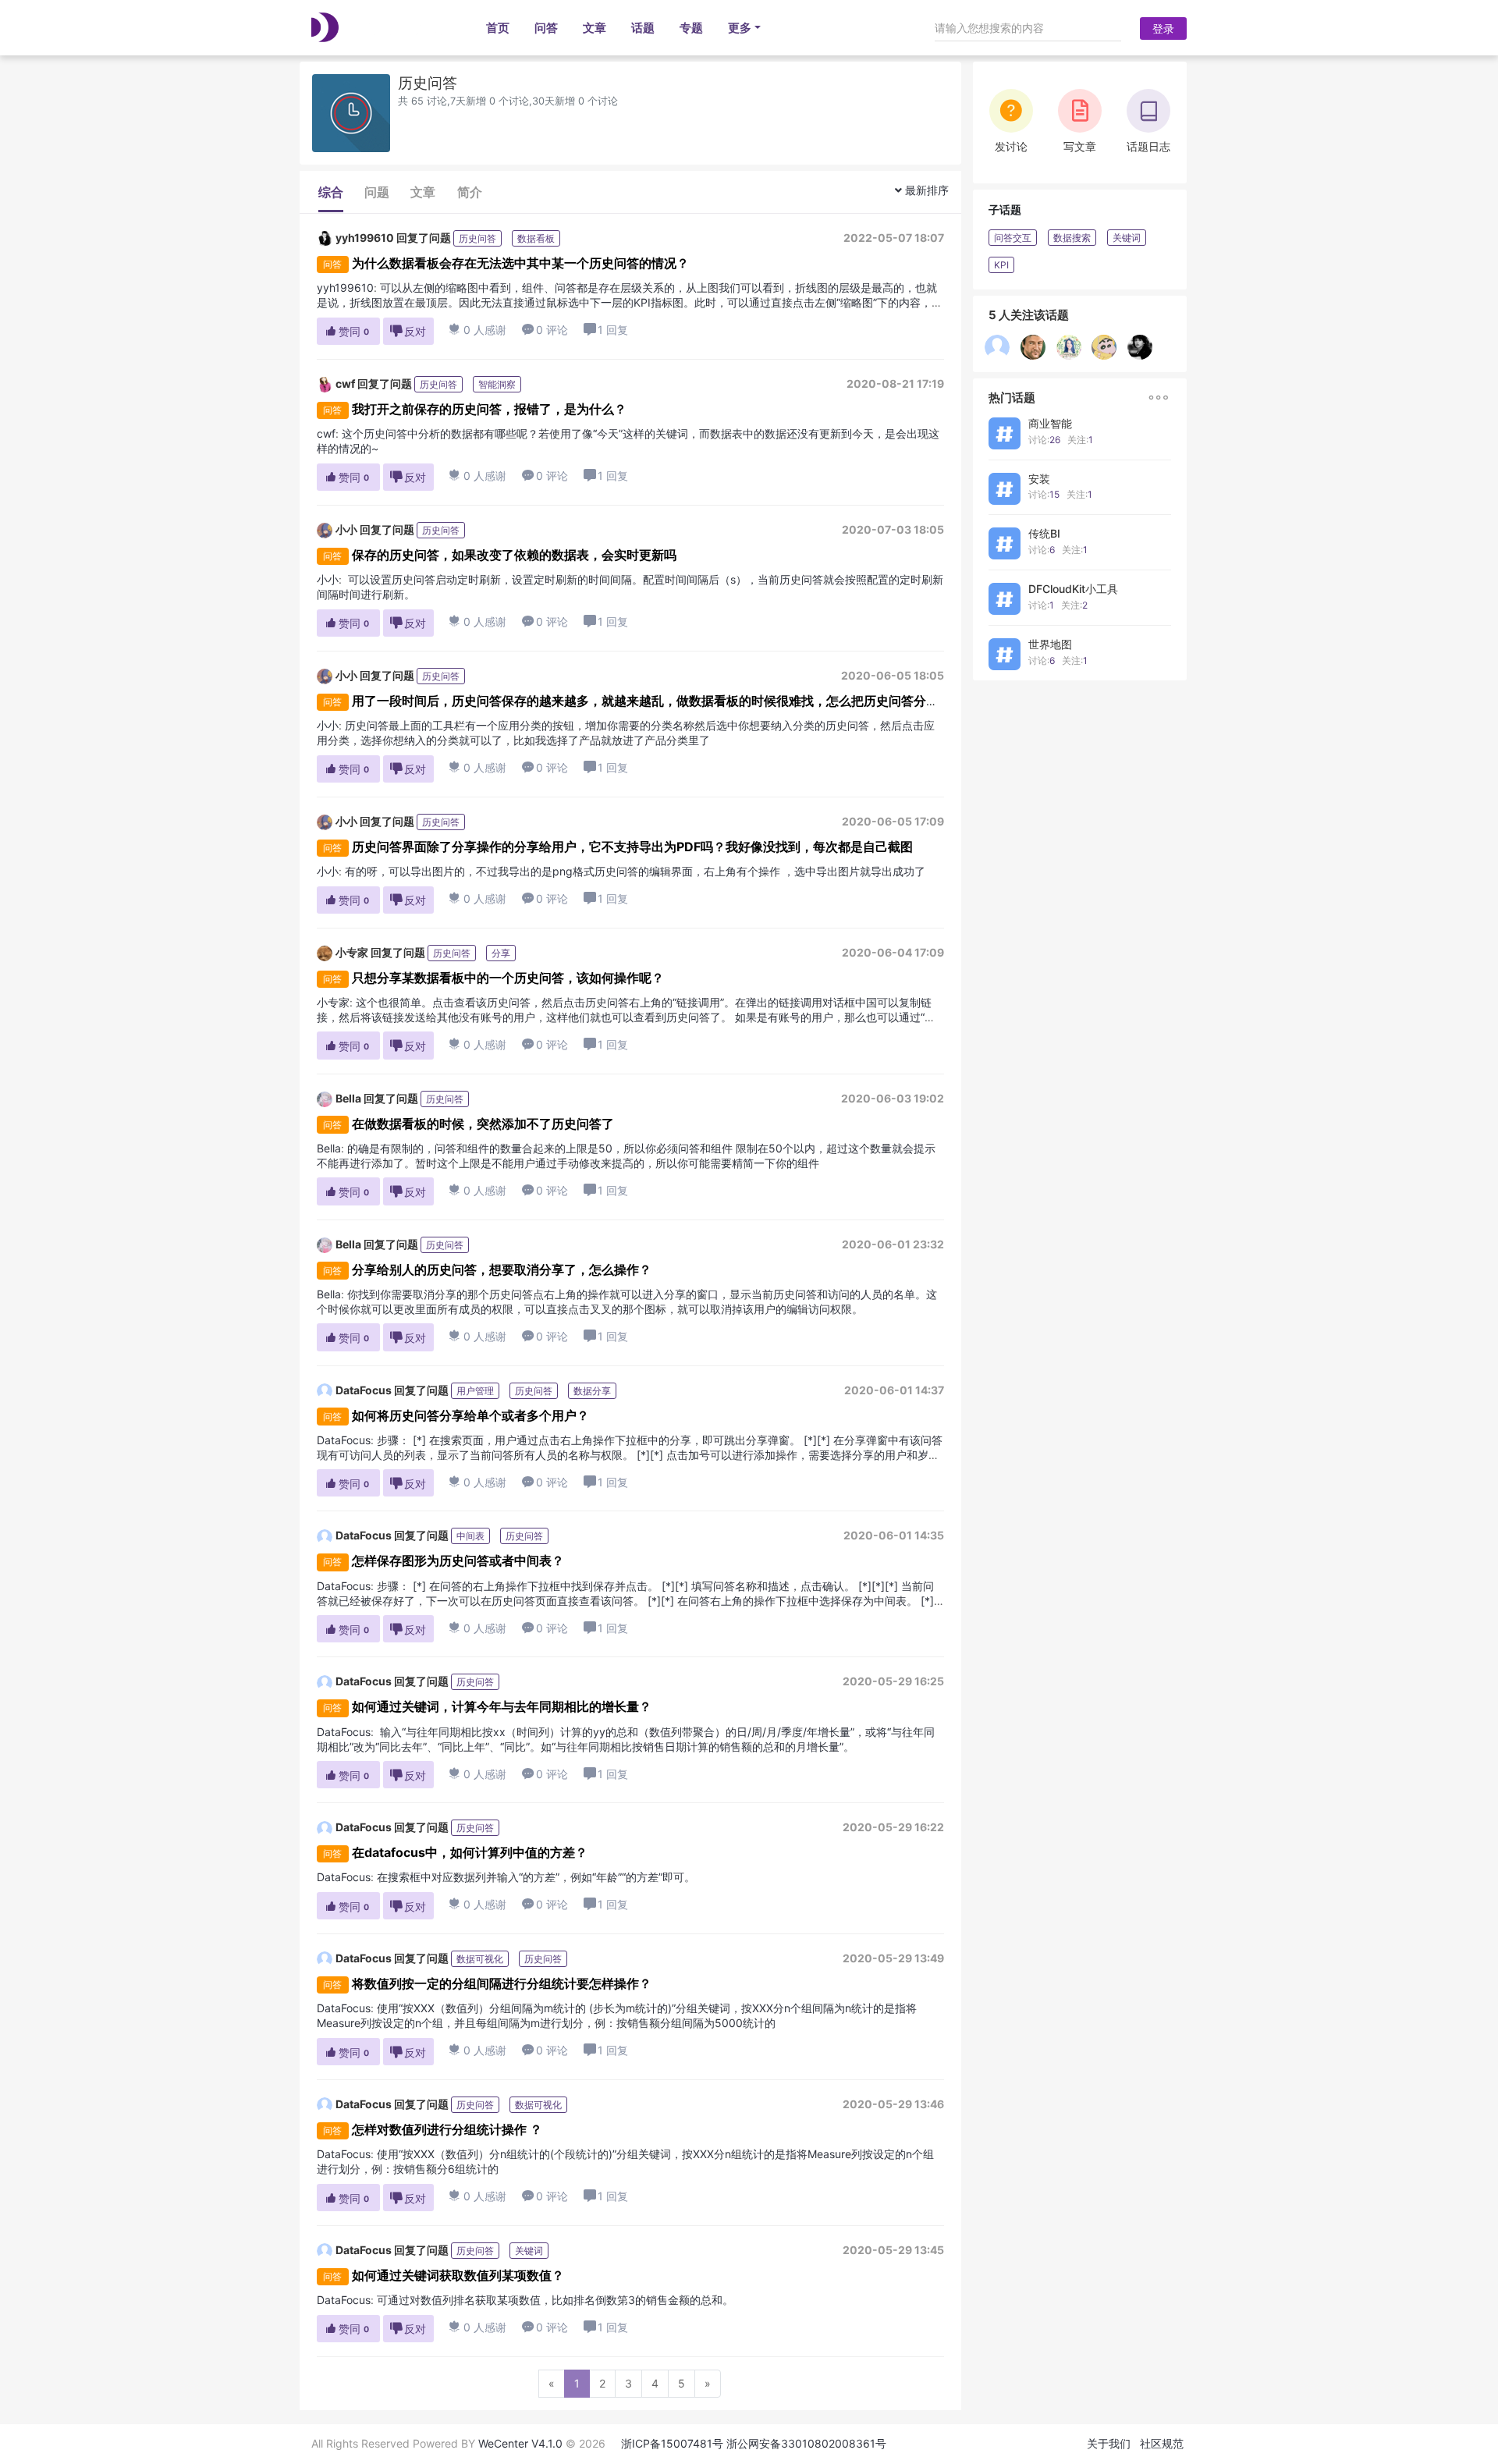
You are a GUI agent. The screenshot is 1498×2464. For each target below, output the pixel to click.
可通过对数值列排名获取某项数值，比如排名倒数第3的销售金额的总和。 (555, 2300)
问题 (377, 192)
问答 (546, 28)
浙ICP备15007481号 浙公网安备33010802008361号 (754, 2443)
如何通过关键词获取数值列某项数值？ (458, 2275)
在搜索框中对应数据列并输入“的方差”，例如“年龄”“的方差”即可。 (536, 1877)
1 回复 (613, 330)
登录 (1163, 28)
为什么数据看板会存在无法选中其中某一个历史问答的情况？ (520, 263)
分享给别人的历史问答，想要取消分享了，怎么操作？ (502, 1269)
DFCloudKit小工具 (1073, 589)
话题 (643, 28)
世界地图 (1050, 644)
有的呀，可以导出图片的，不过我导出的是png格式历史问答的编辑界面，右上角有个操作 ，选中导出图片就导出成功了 (635, 871)
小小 (346, 529)
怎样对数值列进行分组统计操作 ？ (447, 2129)
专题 (691, 28)
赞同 (347, 331)
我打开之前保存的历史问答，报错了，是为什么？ (489, 409)
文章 (595, 28)
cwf (345, 383)
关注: (1080, 440)
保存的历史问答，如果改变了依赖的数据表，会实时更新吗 (514, 555)
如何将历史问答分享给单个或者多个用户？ (470, 1415)
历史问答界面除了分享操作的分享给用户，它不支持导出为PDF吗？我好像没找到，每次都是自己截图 (632, 847)
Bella (348, 1098)
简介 (470, 192)
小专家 (352, 952)
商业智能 (1050, 423)
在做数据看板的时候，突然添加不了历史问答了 (483, 1124)
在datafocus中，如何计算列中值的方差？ (470, 1852)
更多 (740, 28)
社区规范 (1162, 2443)
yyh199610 (365, 238)
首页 (498, 28)
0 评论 (545, 330)
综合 (331, 192)
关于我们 (1109, 2443)
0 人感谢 (478, 330)
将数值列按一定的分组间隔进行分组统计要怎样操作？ (502, 1983)
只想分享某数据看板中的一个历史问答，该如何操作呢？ (508, 978)
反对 (408, 331)
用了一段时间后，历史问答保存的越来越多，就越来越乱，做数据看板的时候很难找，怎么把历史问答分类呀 (651, 701)
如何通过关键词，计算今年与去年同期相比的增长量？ (502, 1706)
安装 (1039, 479)
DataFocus (364, 1390)
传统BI (1044, 533)
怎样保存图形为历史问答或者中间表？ (458, 1560)
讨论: (1044, 440)
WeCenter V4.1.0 (520, 2443)
